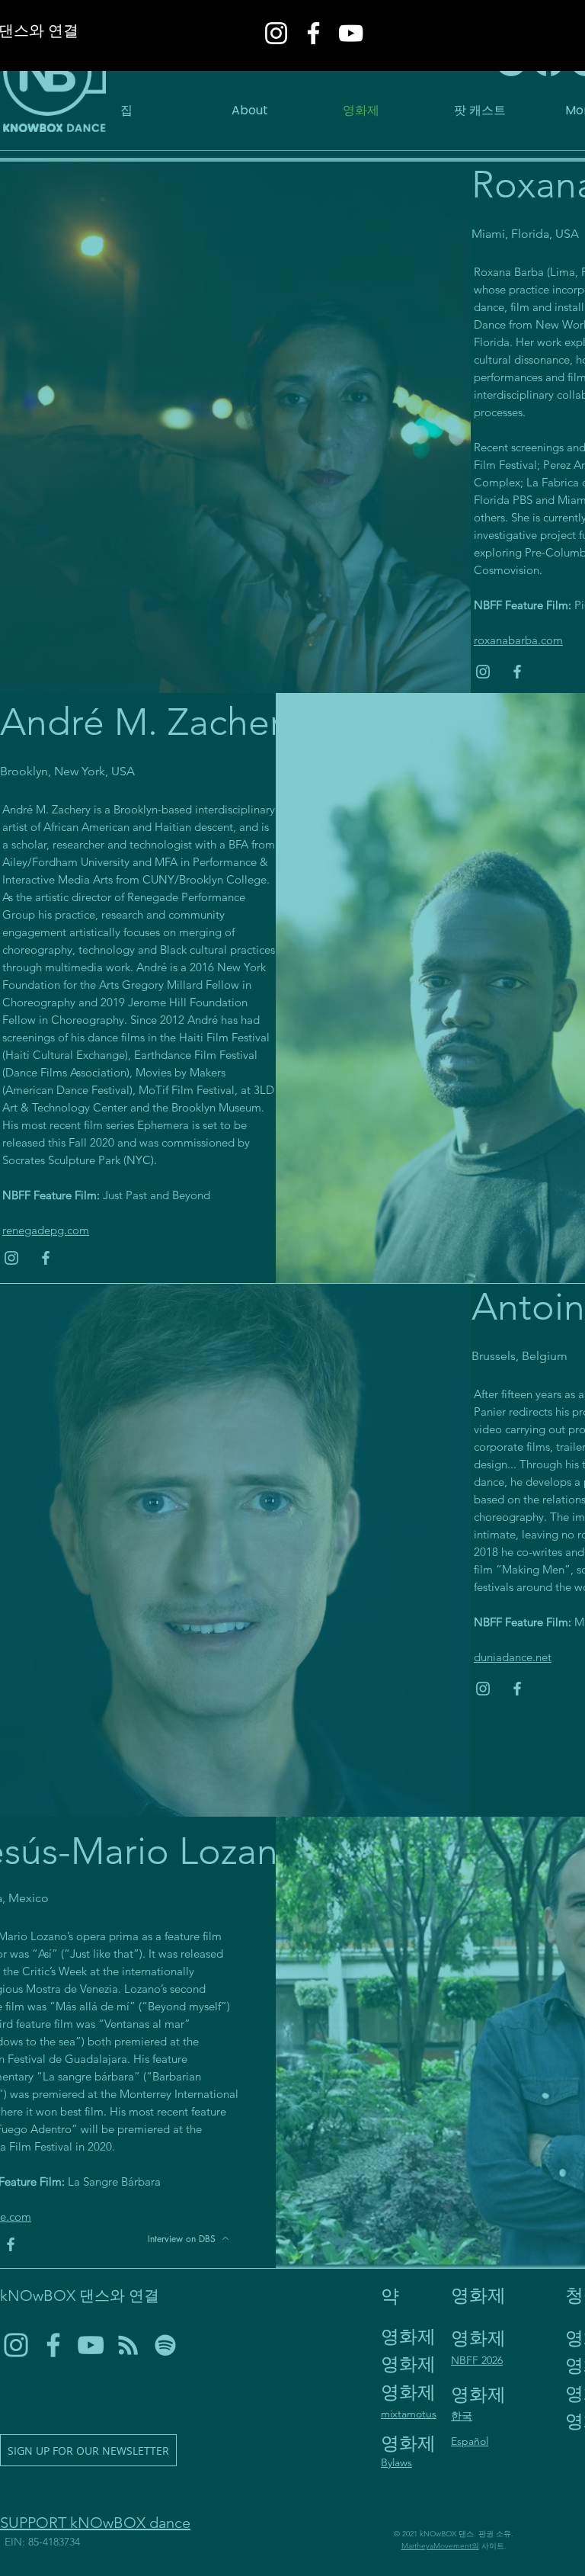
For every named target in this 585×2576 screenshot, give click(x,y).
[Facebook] (313, 33)
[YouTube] (351, 33)
